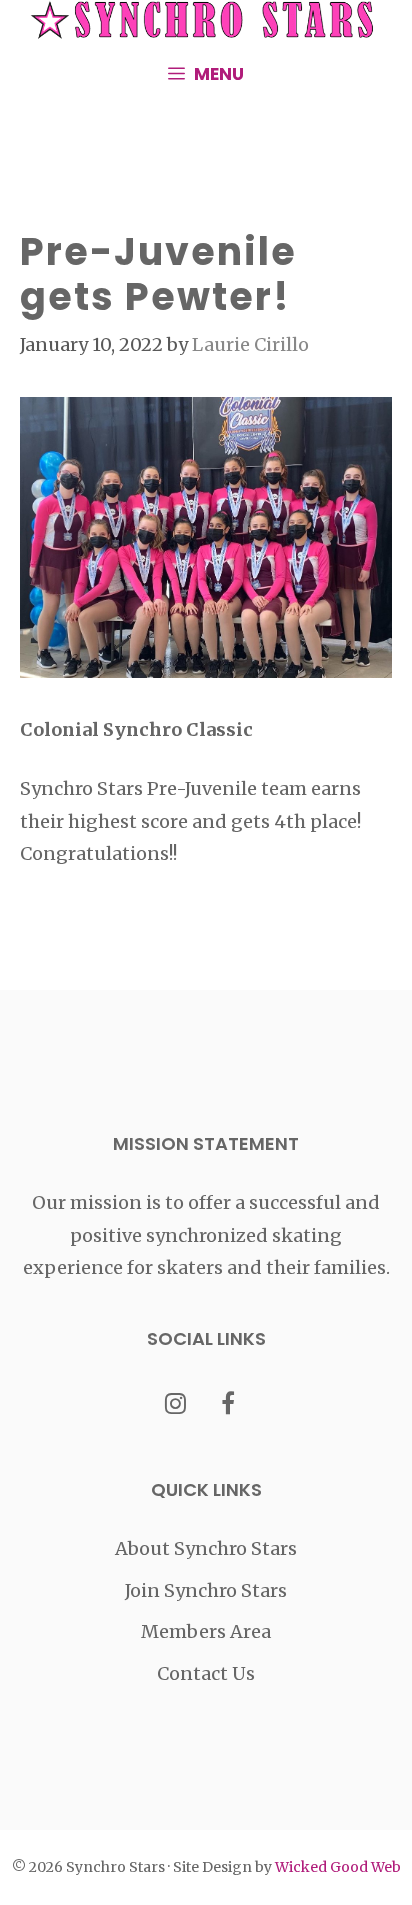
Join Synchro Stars (206, 1590)
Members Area (206, 1631)
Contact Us (206, 1673)
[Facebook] (228, 1405)
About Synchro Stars (206, 1548)
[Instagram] (175, 1405)
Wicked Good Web (338, 1867)
